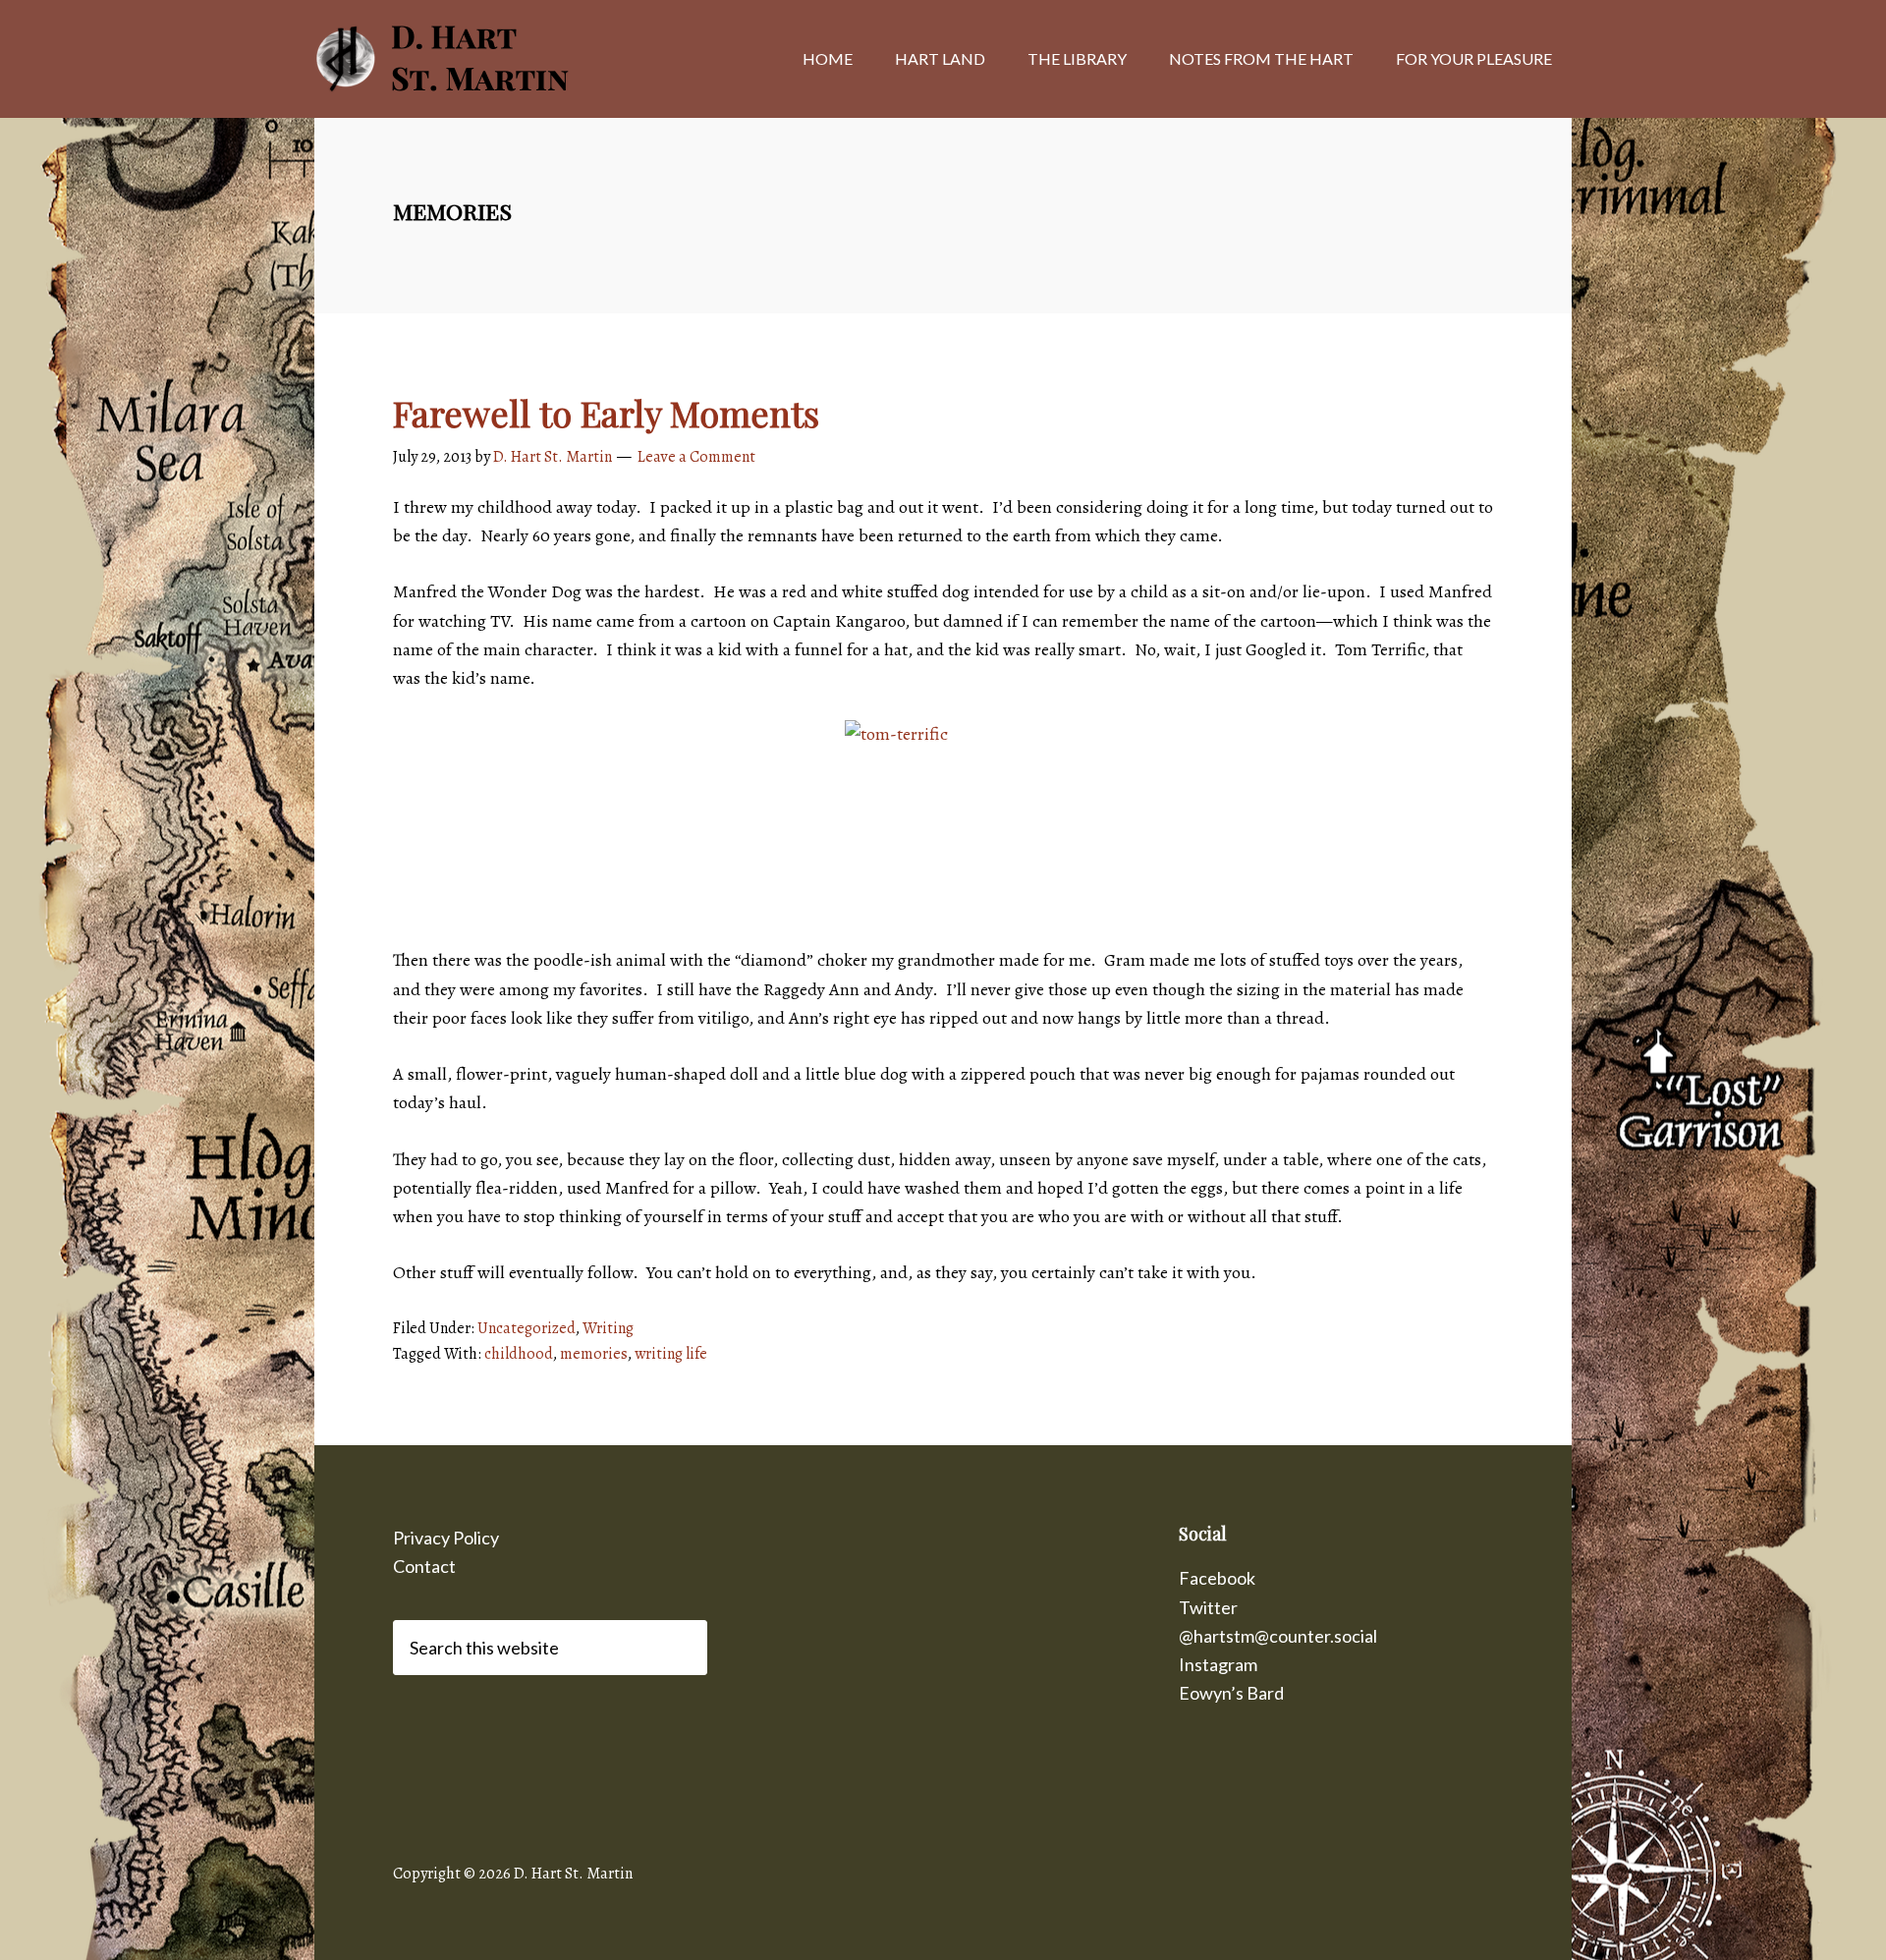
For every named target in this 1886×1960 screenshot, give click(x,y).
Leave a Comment (696, 457)
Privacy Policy (446, 1538)
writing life (671, 1354)
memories (594, 1354)
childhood (519, 1354)
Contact (424, 1566)
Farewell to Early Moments (606, 413)
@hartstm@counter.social (1278, 1636)
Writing (608, 1328)
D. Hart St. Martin (471, 59)
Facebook (1217, 1578)
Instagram (1218, 1664)
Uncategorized (527, 1328)
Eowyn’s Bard (1231, 1693)
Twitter (1208, 1607)
